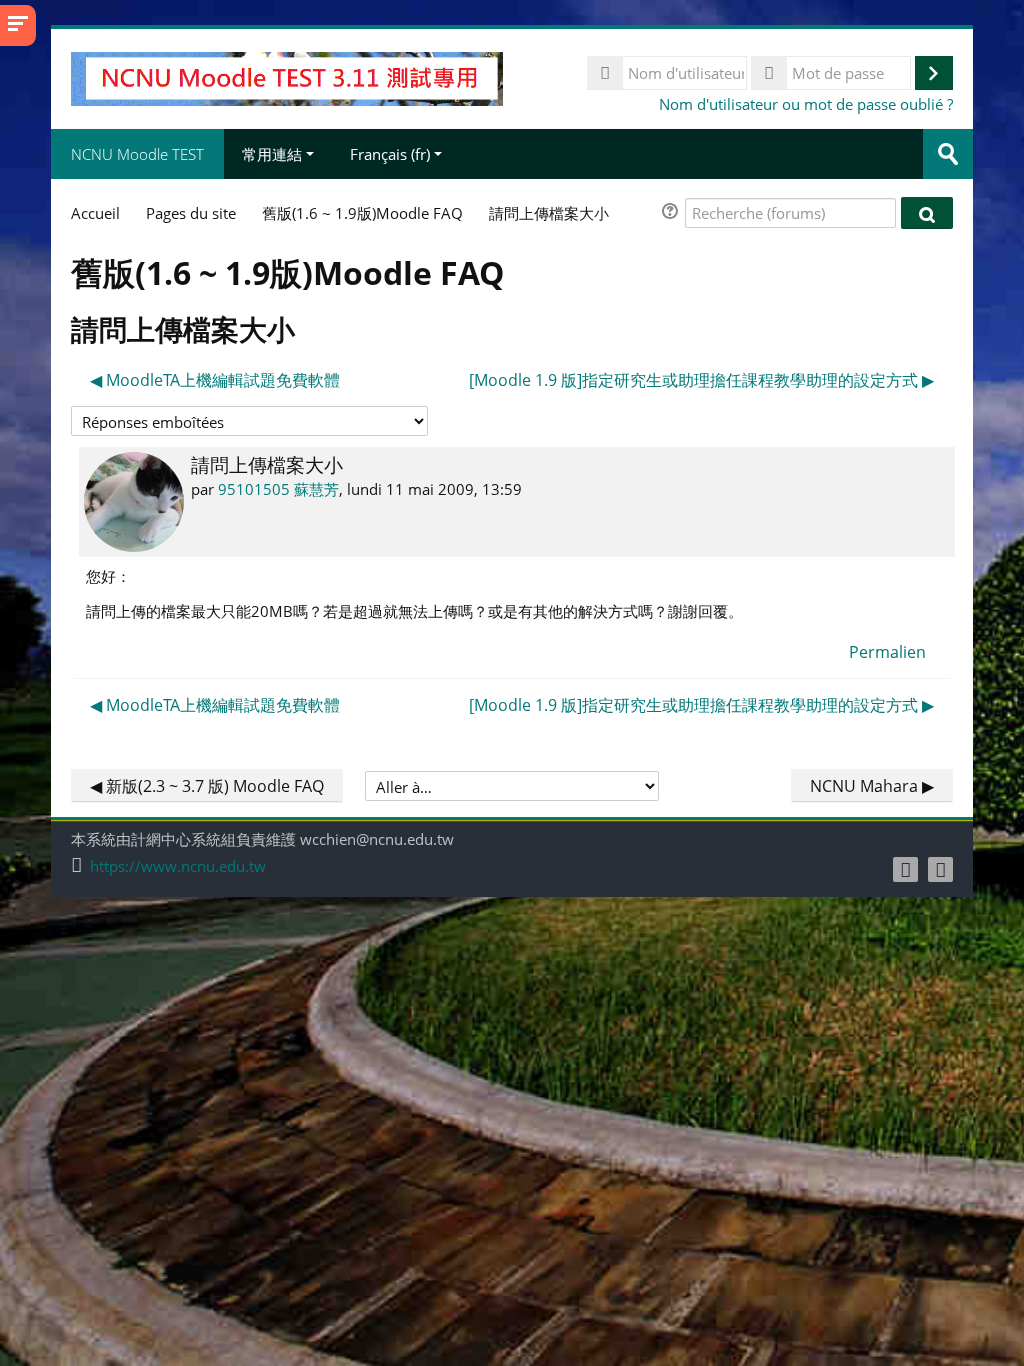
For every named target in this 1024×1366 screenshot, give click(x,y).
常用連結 (272, 154)
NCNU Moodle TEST (137, 154)
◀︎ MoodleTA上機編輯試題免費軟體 (215, 380)
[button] (673, 213)
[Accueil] (286, 77)
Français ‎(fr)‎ (390, 154)
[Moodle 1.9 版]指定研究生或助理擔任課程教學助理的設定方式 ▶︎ (701, 380)
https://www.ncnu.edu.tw (178, 866)
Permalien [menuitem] (887, 652)
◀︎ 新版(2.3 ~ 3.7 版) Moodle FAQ (207, 786)
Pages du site (191, 213)
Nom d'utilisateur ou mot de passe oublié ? (806, 104)
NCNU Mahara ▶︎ (872, 786)
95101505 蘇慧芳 (278, 489)
